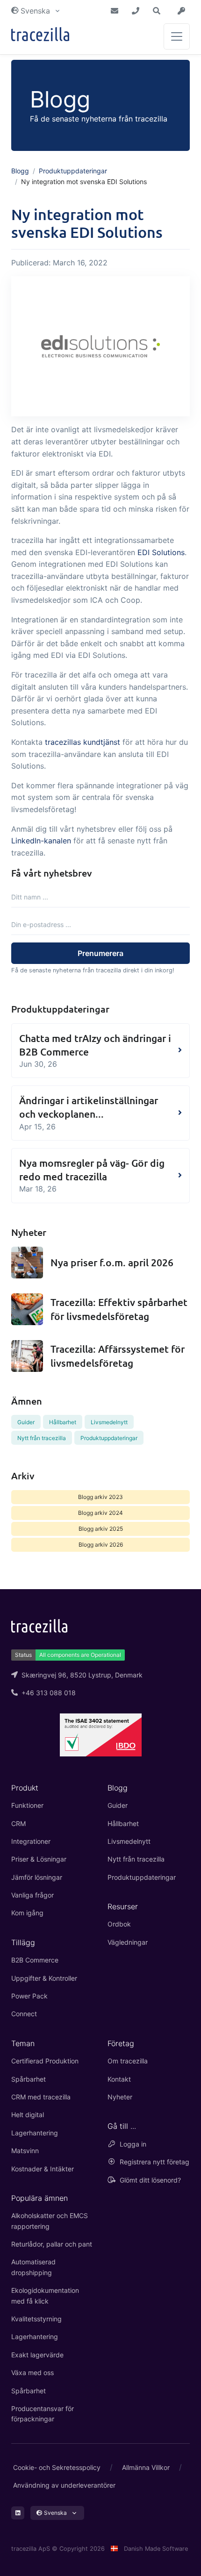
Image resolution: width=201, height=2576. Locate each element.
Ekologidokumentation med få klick (45, 2295)
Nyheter (120, 2097)
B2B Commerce (35, 1960)
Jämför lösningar (37, 1877)
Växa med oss (32, 2373)
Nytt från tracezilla (42, 1438)
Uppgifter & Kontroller (44, 1978)
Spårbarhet (29, 2079)
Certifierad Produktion (45, 2061)
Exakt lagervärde (37, 2355)
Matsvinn (25, 2151)
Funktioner (27, 1805)
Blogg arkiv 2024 (100, 1513)
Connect (24, 2014)
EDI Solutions (161, 552)
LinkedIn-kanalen (41, 841)
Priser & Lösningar (39, 1859)
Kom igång (27, 1913)
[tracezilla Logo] (39, 1625)
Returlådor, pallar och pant (52, 2244)
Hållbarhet (63, 1422)
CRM (18, 1823)
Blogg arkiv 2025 (101, 1529)
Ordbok (119, 1924)
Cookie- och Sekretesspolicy (57, 2467)
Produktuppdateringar (73, 171)
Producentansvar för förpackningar (43, 2414)
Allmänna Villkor (146, 2467)
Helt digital (28, 2115)
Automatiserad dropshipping (33, 2267)
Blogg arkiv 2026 (101, 1545)
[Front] (40, 36)
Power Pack (29, 1996)
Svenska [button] (35, 11)
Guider (26, 1422)
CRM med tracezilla (41, 2097)
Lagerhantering (35, 2133)
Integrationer (31, 1841)
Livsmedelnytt (109, 1422)
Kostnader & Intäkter (43, 2169)
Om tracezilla (128, 2061)
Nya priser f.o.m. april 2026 (112, 1262)
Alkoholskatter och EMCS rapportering (50, 2221)
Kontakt (119, 2079)
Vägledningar (128, 1942)
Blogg (20, 171)
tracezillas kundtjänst (83, 742)
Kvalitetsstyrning (36, 2319)
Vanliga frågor (32, 1895)
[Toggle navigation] (177, 36)
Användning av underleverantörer (64, 2485)
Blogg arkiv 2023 (100, 1497)
